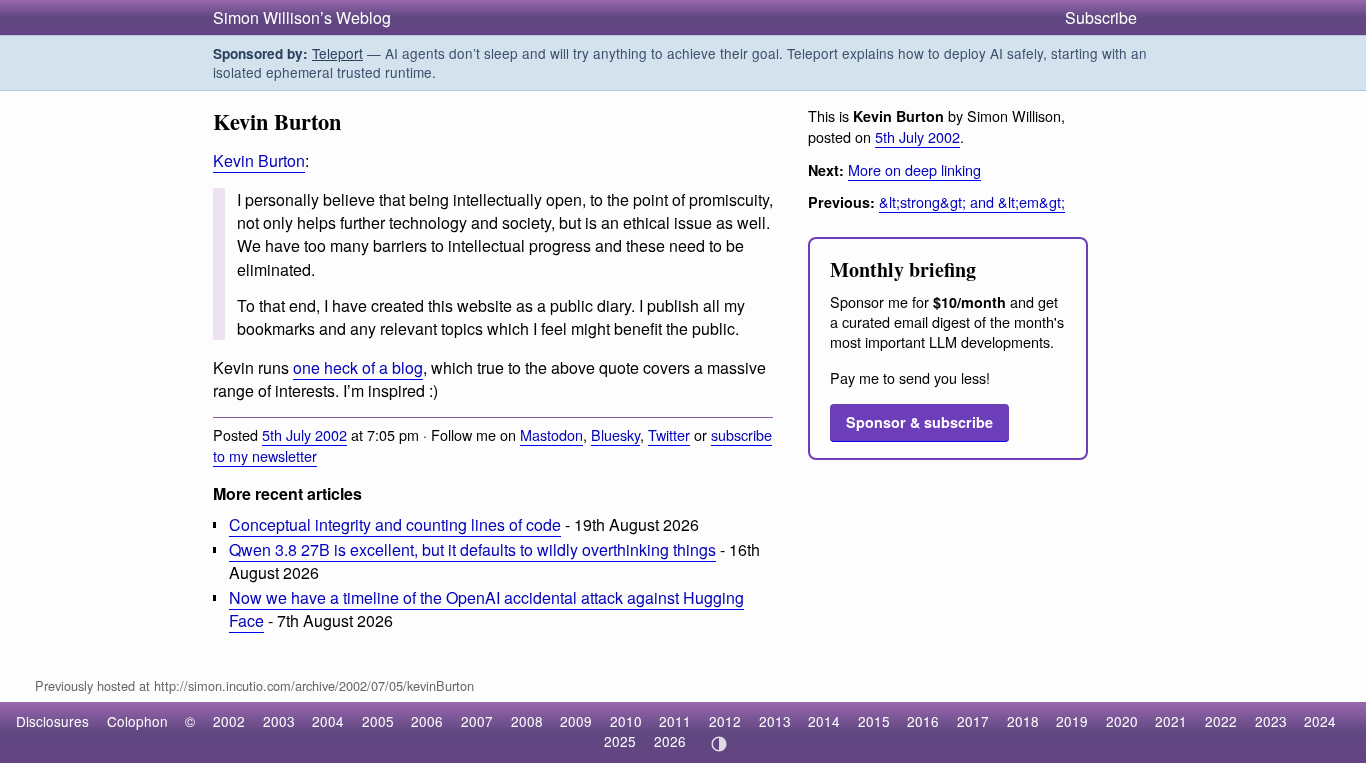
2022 (1221, 721)
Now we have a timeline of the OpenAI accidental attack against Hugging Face (486, 609)
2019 (1072, 721)
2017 (973, 721)
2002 (229, 721)
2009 (576, 721)
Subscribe (1101, 17)
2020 (1122, 721)
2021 (1171, 721)
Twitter (669, 434)
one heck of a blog (358, 367)
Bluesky (615, 434)
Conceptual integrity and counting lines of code (395, 524)
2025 (620, 741)
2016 (923, 721)
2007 (477, 721)
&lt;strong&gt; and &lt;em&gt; (972, 201)
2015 (874, 721)
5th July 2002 (304, 434)
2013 (775, 721)
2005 (378, 721)
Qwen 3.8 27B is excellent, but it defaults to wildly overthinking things (472, 549)
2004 (328, 721)
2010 (626, 721)
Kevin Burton (259, 160)
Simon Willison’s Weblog (302, 17)
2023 (1271, 721)
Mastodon (551, 434)
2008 (527, 721)
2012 (725, 721)
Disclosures (52, 721)
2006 (427, 721)
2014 (824, 721)
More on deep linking (914, 169)
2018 (1023, 721)
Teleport (337, 53)
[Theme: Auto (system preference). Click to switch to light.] (718, 744)
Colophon (137, 721)
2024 (1320, 721)
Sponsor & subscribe (919, 422)
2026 (670, 741)
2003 (279, 721)
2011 (675, 721)
